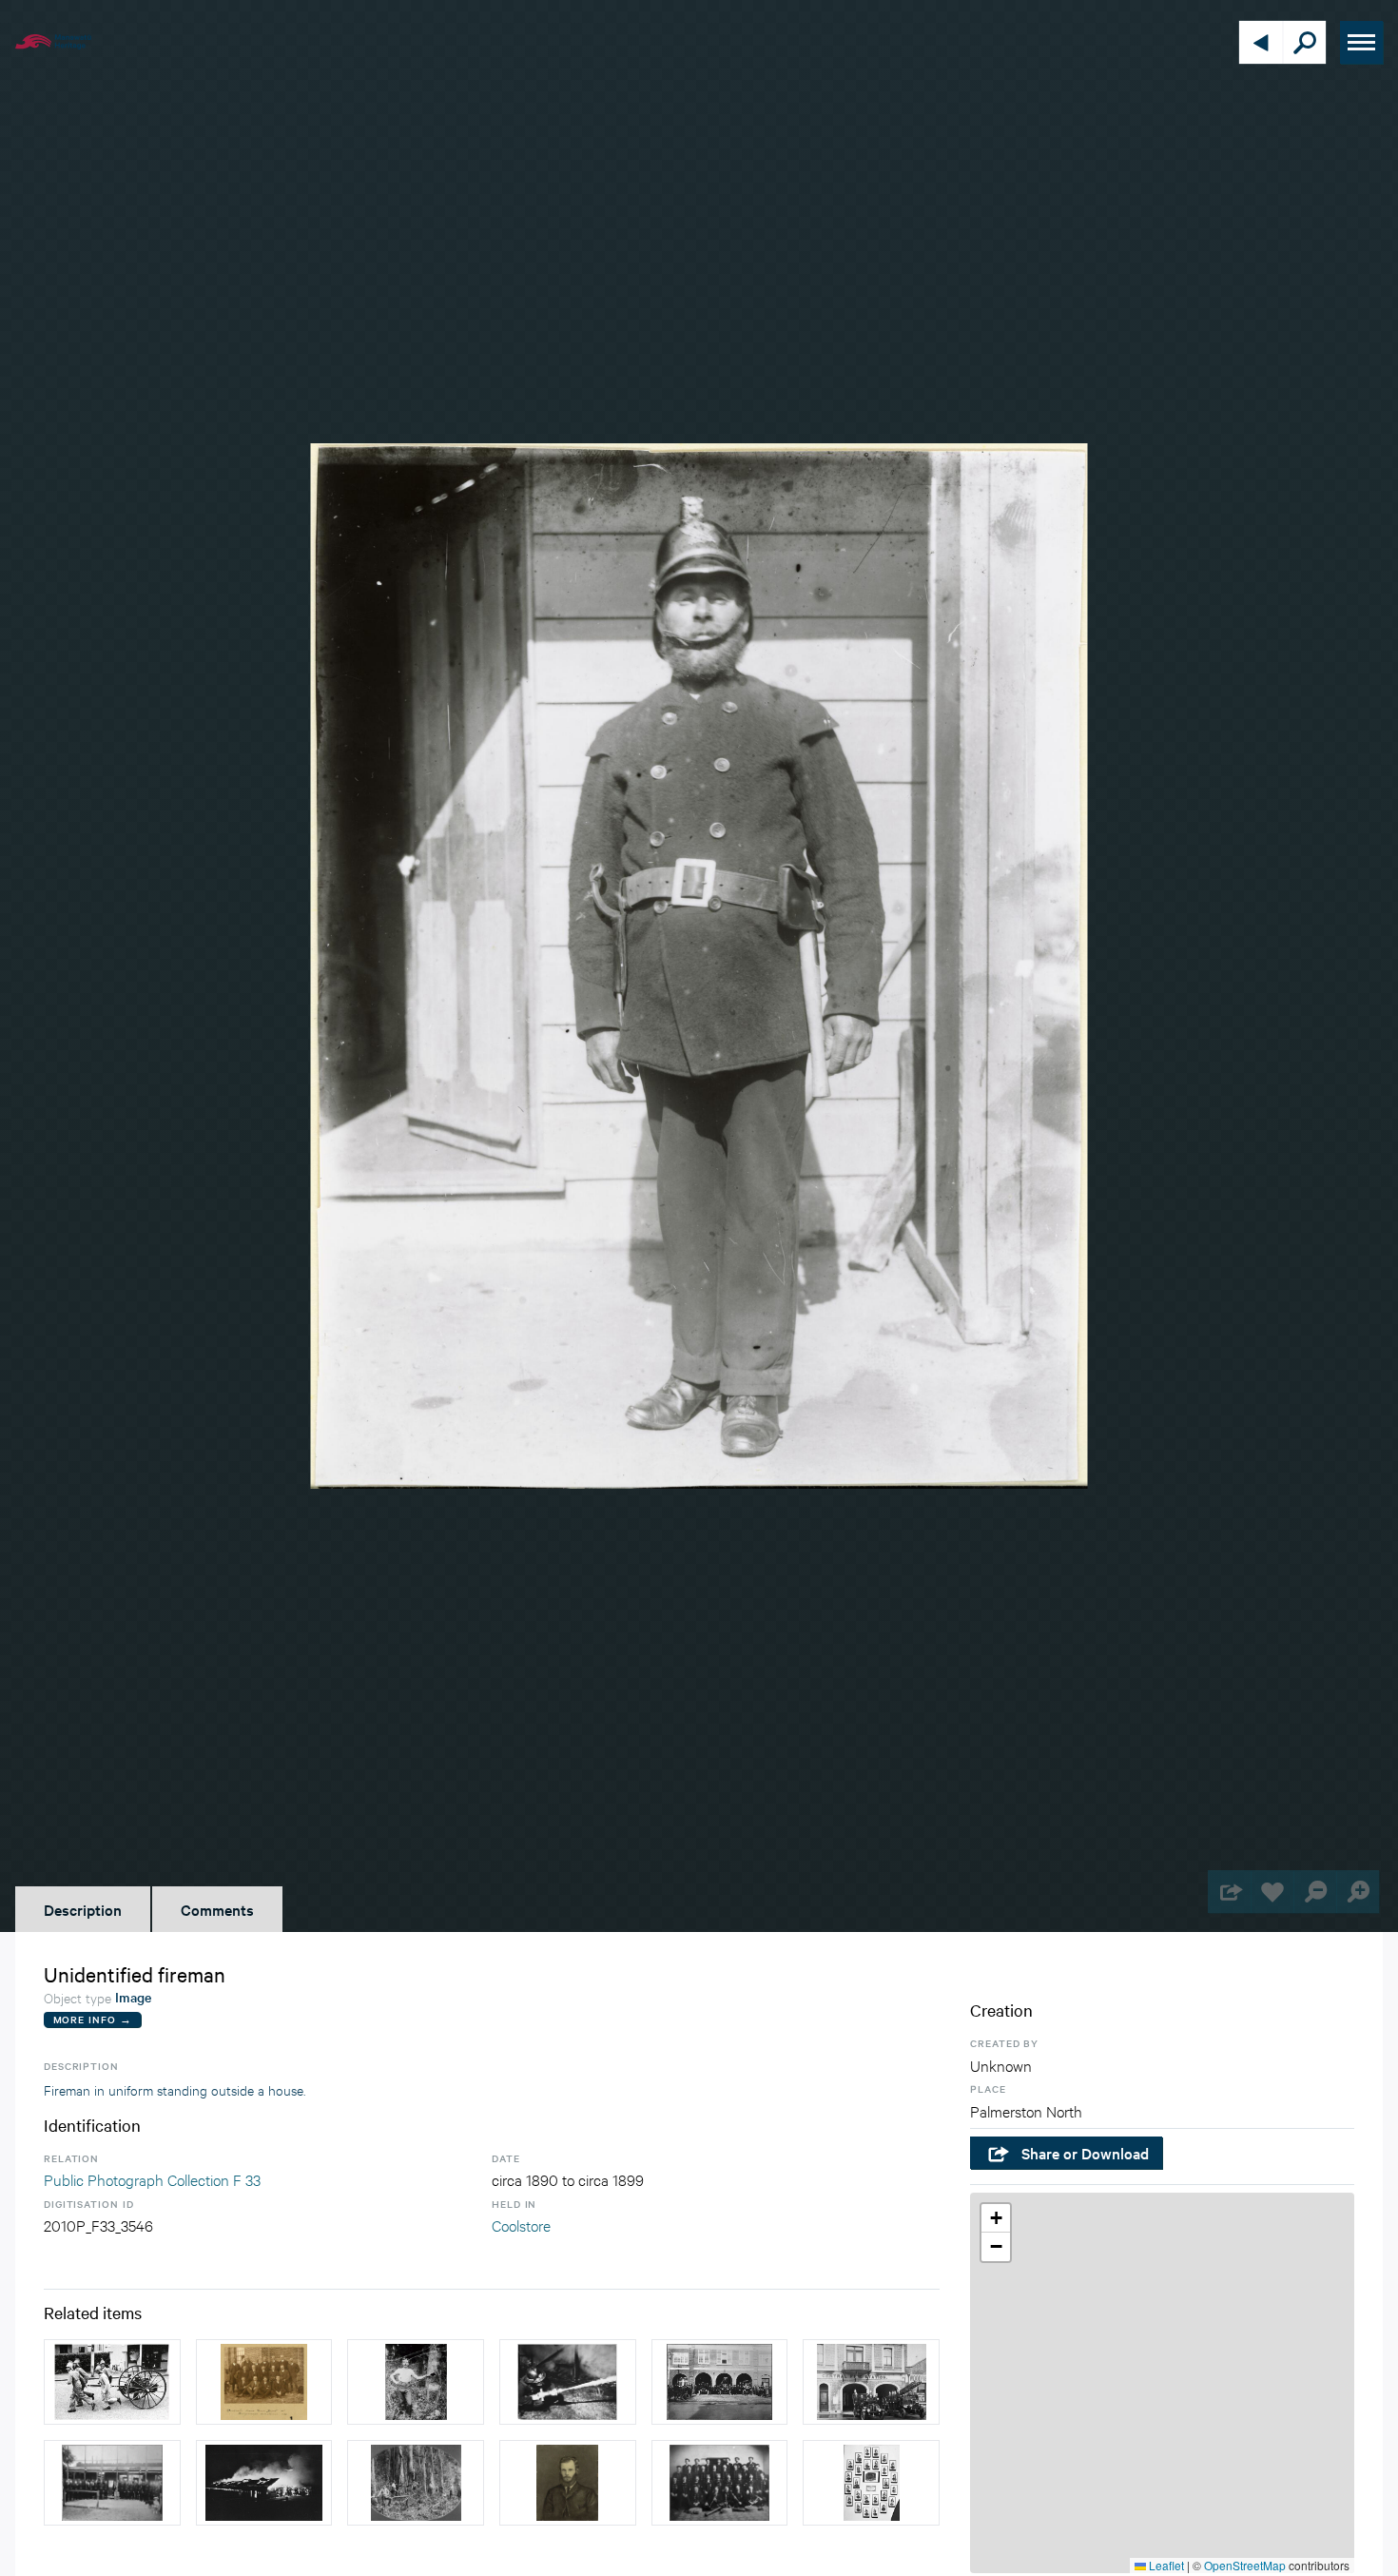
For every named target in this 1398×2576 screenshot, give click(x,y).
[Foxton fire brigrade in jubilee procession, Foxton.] (112, 2382)
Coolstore (521, 2225)
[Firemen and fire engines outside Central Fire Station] (871, 2382)
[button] (996, 2218)
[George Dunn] (568, 2483)
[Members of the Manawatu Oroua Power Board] (264, 2382)
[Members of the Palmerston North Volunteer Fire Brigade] (871, 2483)
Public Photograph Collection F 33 (152, 2179)
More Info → (93, 2019)
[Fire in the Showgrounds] (264, 2483)
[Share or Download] (1229, 1892)
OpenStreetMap (1245, 2565)
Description (83, 1909)
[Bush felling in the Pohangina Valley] (416, 2483)
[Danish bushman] (416, 2382)
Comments (217, 1909)
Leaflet (1165, 2565)
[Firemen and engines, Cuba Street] (720, 2382)
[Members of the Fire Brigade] (112, 2483)
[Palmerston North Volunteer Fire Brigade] (720, 2483)
